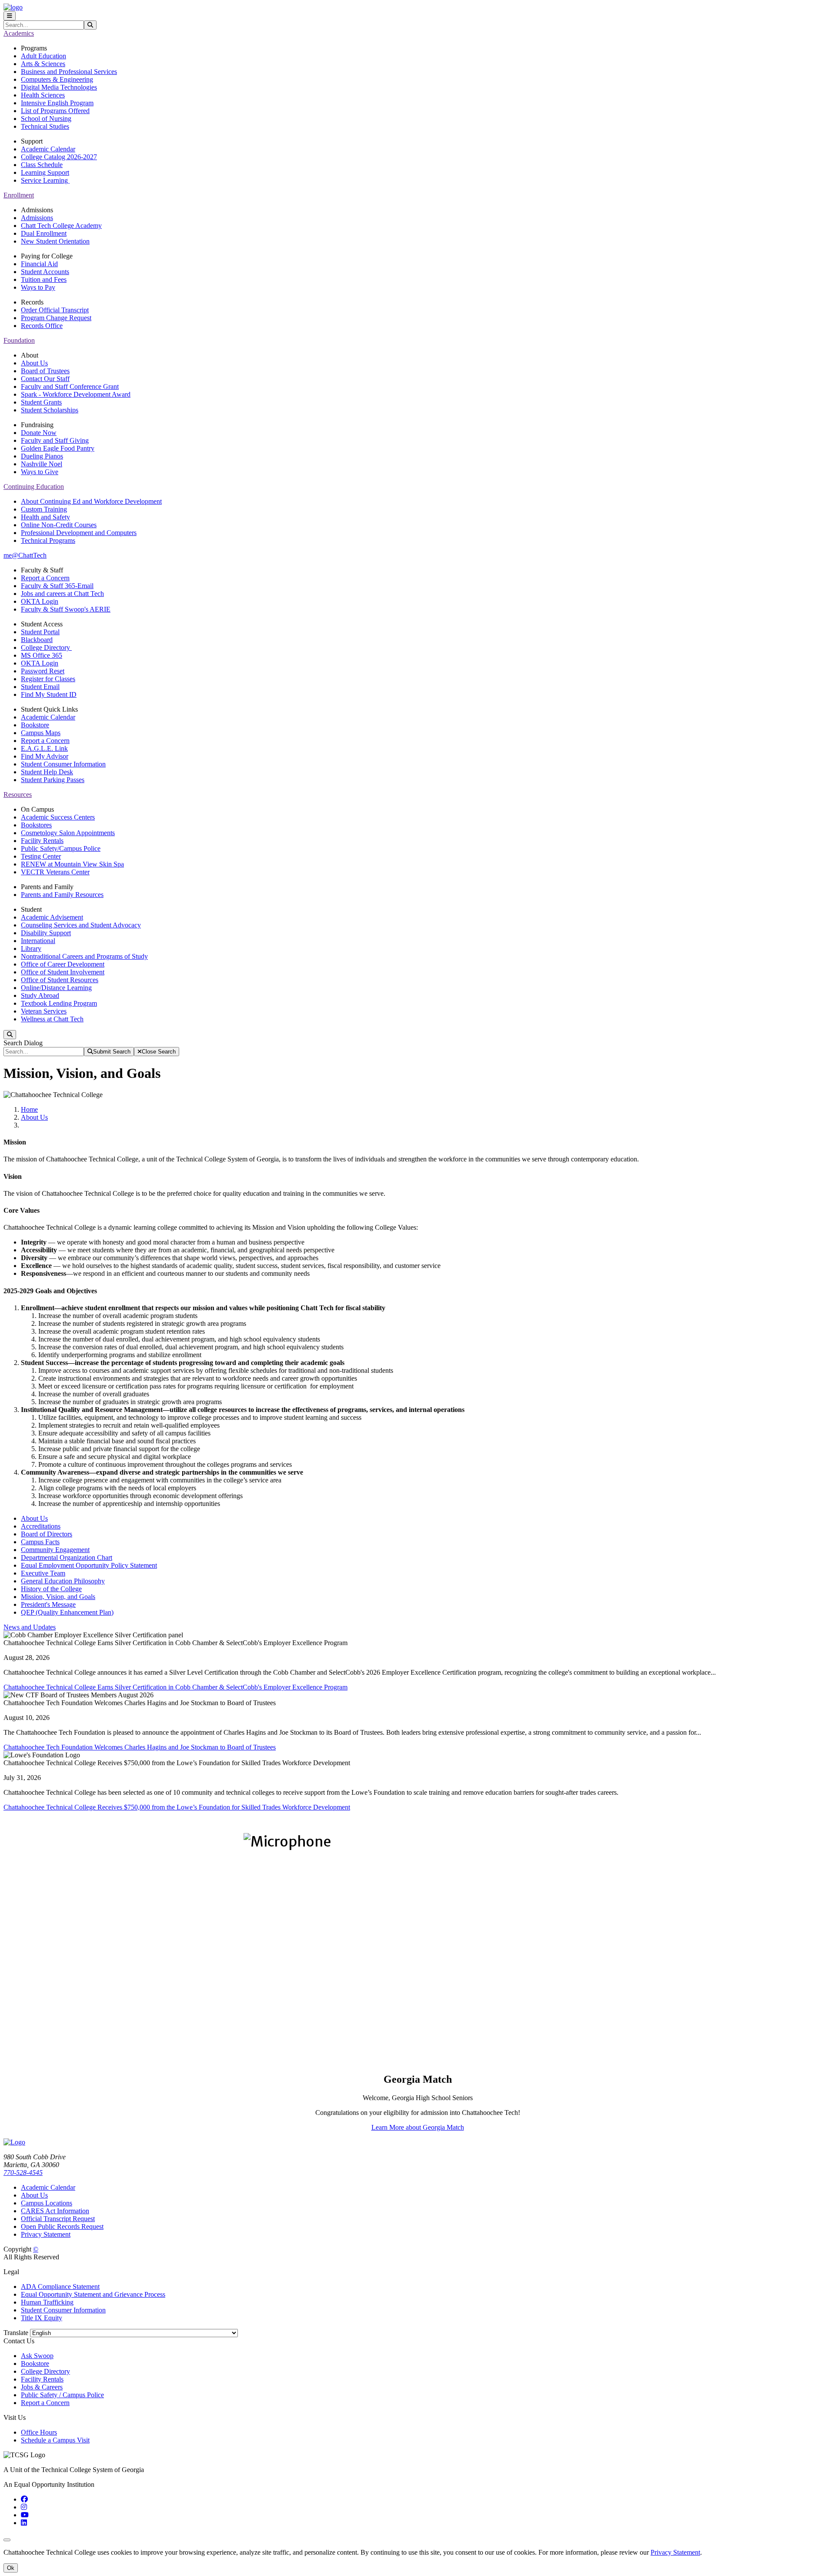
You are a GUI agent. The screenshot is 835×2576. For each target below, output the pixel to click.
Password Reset (43, 671)
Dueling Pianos (42, 456)
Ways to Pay (38, 287)
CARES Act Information (55, 2211)
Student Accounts (45, 272)
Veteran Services (44, 1011)
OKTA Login (40, 601)
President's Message (48, 1604)
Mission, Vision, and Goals (58, 1597)
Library (31, 948)
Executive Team (43, 1573)
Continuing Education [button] (34, 487)
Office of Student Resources (60, 980)
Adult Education (43, 56)
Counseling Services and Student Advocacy (81, 925)
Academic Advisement (52, 917)
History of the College (51, 1589)
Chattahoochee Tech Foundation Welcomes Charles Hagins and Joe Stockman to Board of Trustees (140, 1747)
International (38, 941)
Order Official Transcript (55, 310)
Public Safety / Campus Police (62, 2395)
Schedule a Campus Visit (55, 2440)
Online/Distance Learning (56, 988)
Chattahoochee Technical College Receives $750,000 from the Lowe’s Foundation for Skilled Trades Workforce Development (177, 1807)
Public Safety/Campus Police (61, 848)
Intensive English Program (57, 103)
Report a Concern (45, 578)
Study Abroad (40, 995)
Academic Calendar (48, 149)
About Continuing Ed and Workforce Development (91, 501)
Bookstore (35, 725)
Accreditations (41, 1526)
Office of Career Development (63, 964)
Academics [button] (19, 33)
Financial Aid (39, 264)
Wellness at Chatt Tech (52, 1019)
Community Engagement (55, 1550)
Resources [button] (18, 795)
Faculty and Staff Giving (55, 440)
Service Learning (45, 180)
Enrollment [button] (19, 195)
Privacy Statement (46, 2234)
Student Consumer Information (63, 764)
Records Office (42, 326)
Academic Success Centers (58, 817)
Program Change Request (56, 318)
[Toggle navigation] (10, 16)
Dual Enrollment (44, 233)
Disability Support (46, 933)
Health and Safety (45, 517)
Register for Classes (48, 679)
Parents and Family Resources (62, 895)
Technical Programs (48, 540)
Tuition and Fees (44, 279)
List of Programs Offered (55, 111)
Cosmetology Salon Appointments (68, 833)
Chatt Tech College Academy (61, 226)
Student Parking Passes (53, 780)
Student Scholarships (50, 410)
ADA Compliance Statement (60, 2287)
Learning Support (45, 172)
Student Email (40, 687)
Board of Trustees (45, 371)
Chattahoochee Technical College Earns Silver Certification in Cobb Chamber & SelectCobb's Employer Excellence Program (175, 1687)
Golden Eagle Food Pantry (58, 448)
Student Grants (41, 402)
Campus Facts (40, 1542)
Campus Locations (47, 2203)
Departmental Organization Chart (67, 1557)
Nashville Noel (42, 464)
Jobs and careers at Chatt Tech (62, 594)
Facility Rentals (42, 841)
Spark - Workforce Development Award (76, 394)
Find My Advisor (45, 756)
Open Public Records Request (62, 2226)
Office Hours (39, 2432)
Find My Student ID (49, 694)
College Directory (46, 647)
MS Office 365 (42, 655)
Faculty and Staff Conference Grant (70, 386)
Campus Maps (41, 733)
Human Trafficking (47, 2302)
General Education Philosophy (63, 1581)
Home (29, 1109)
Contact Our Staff (45, 379)
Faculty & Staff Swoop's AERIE (66, 609)
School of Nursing (46, 119)
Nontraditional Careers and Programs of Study (84, 956)
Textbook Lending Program (59, 1003)
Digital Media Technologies (59, 87)
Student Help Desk (47, 772)
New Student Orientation (55, 241)
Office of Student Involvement (63, 972)
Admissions (37, 218)
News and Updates (30, 1627)
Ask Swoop (37, 2356)
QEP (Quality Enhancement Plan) (67, 1612)
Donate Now (39, 433)
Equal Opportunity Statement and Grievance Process (93, 2294)
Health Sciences (43, 95)
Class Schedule (42, 165)
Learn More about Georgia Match (418, 2127)
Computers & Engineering (57, 79)
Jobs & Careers (42, 2387)
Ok (11, 2568)
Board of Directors (47, 1534)
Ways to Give (40, 472)
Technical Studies (45, 126)
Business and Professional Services (69, 72)
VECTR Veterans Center (55, 872)
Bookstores (36, 825)
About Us (34, 363)
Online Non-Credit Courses (59, 525)
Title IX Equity (42, 2318)
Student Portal (40, 632)
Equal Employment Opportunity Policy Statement (89, 1565)
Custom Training (44, 509)
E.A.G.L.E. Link (44, 748)
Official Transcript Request (58, 2219)
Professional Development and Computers (79, 533)
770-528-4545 (23, 2173)
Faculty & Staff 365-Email (57, 586)
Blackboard (37, 640)
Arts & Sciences (43, 64)
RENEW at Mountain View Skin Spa (72, 864)
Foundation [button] (19, 340)
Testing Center (41, 856)
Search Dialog (23, 1043)
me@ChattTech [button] (25, 555)
